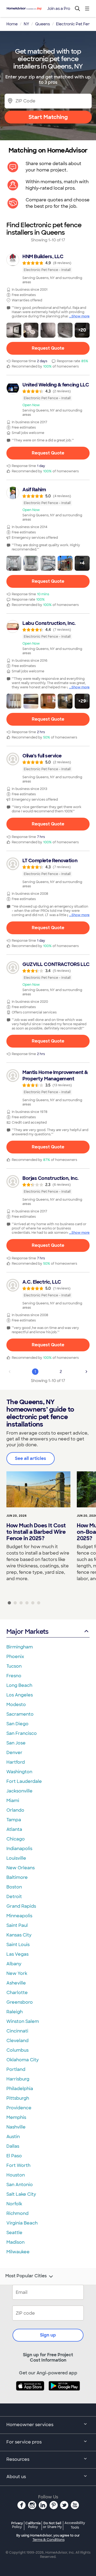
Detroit (14, 1897)
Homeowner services (30, 2425)
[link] (48, 269)
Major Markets (27, 1632)
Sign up (48, 2335)
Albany (14, 1964)
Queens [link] (43, 24)
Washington (19, 1772)
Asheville (16, 1983)
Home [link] (12, 24)
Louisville (16, 1858)
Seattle (14, 2233)
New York (17, 1973)
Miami (13, 1801)
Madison (15, 2242)
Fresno (14, 1676)
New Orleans (21, 1868)
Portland (16, 2069)
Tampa (14, 1820)
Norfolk (14, 2204)
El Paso (14, 2156)
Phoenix (15, 1657)
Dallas (13, 2146)
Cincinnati (17, 2031)
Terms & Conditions (49, 2540)
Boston (14, 1887)
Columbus (17, 2050)
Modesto (16, 1705)
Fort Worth (18, 2165)
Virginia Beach (22, 2223)
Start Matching (48, 117)
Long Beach (19, 1685)
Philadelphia (20, 2089)
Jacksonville (19, 1791)
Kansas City (19, 1935)
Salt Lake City (21, 2194)
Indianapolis (19, 1849)
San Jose (16, 1743)
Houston (16, 2175)
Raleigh (15, 2012)
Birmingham (20, 1647)
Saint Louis (18, 1945)
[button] (14, 330)
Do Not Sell (52, 2525)
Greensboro (20, 2002)
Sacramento (20, 1714)
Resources (18, 2459)
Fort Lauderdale (24, 1781)
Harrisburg (18, 2079)
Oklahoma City (23, 2060)
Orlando (15, 1810)
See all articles (31, 1458)
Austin (13, 2137)
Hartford (16, 1762)
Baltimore (17, 1877)
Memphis (16, 2117)
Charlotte (17, 1993)
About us (16, 2477)
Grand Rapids (21, 1906)
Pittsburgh (18, 2098)
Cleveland (17, 2041)
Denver (14, 1753)
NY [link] (26, 24)
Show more (81, 316)
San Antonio (20, 2185)
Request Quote (48, 348)
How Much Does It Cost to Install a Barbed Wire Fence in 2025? (36, 1532)
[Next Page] (86, 1372)
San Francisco (22, 1733)
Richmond (17, 2213)
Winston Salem (23, 2021)
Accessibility (75, 2525)
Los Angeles (20, 1695)
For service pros (24, 2442)
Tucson (14, 1666)
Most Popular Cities (26, 2276)
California (33, 2525)
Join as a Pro (59, 9)
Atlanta (14, 1829)
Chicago (16, 1839)
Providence (19, 2108)
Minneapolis (19, 1916)
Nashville (16, 2127)
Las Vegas (17, 1954)
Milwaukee (18, 2252)
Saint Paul (17, 1925)
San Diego (17, 1724)
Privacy (17, 2525)
